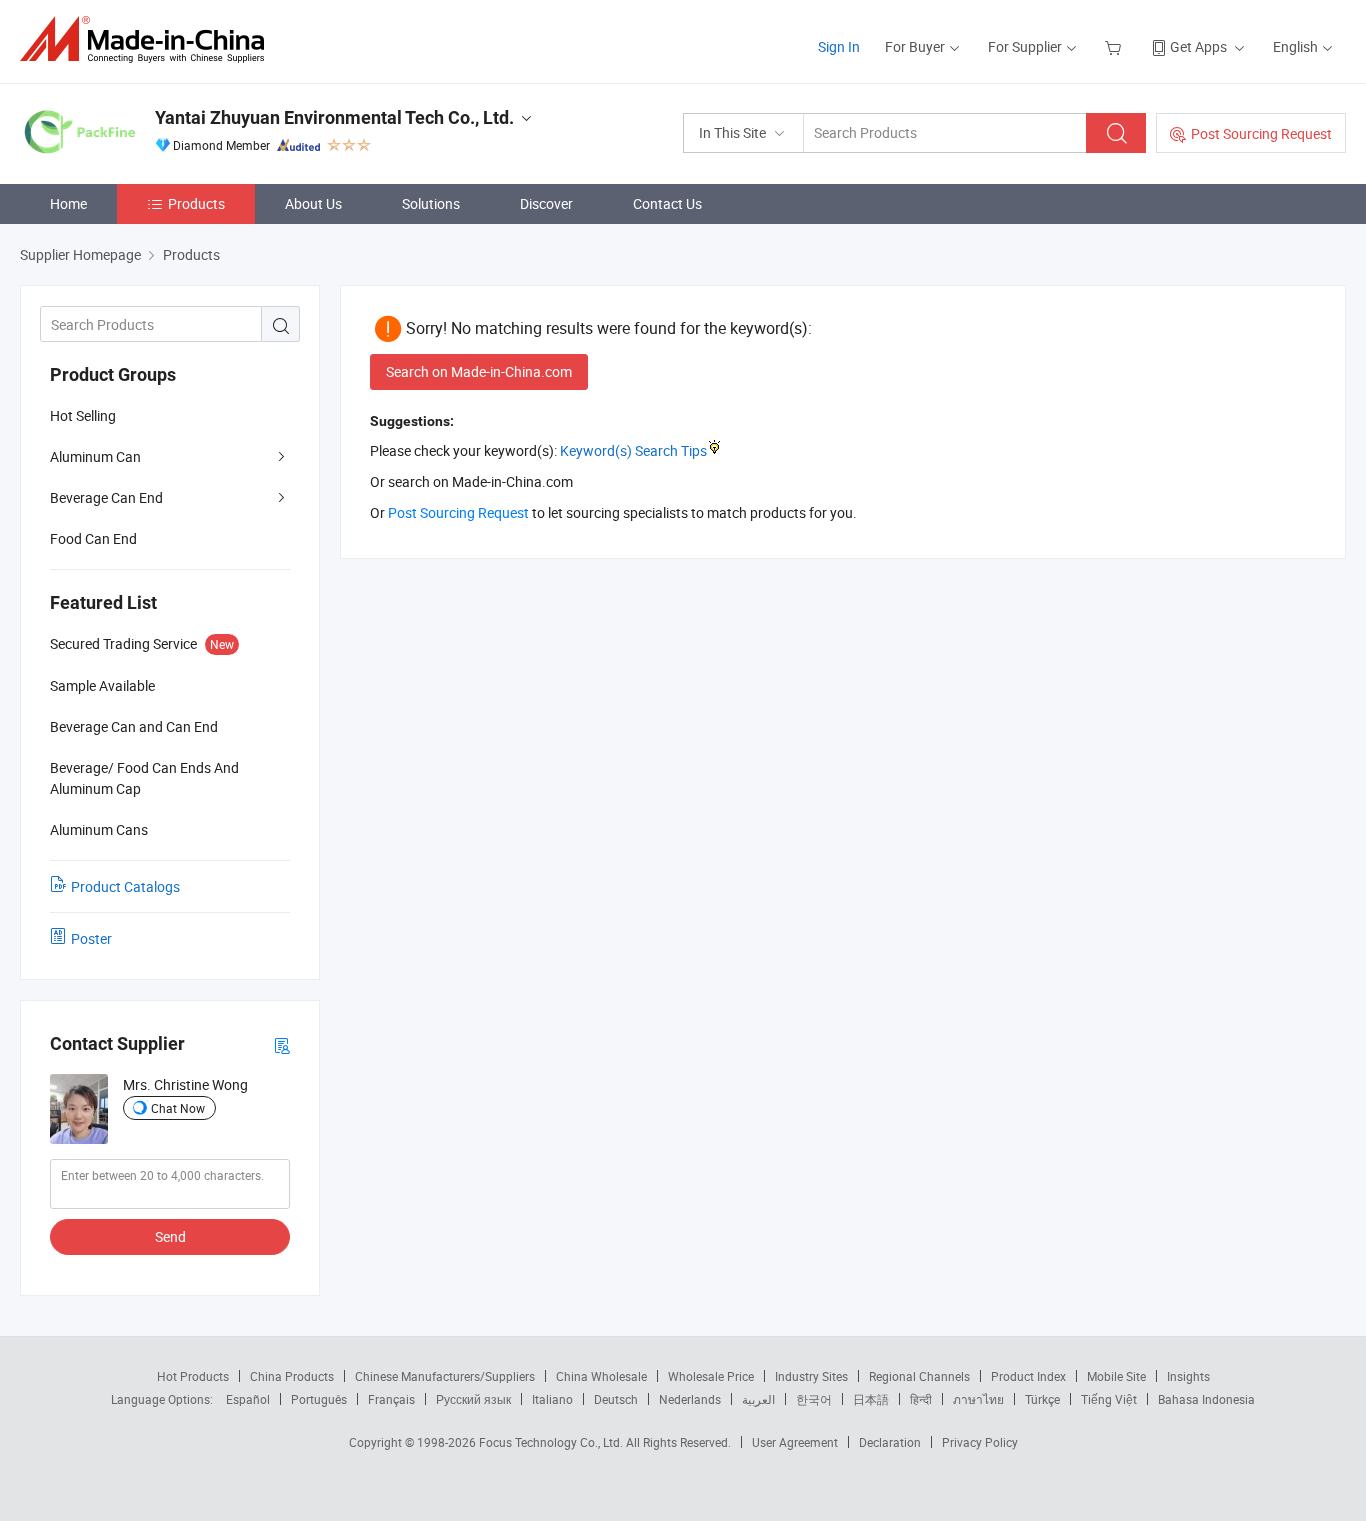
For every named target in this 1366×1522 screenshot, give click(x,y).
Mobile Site (1116, 1376)
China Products (292, 1376)
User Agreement (795, 1442)
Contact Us (667, 203)
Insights (1188, 1376)
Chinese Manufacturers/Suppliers (445, 1376)
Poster (91, 938)
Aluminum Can (95, 456)
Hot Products (193, 1376)
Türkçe (1042, 1399)
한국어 (814, 1399)
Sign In (839, 46)
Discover (546, 203)
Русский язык (473, 1399)
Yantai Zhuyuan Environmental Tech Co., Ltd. (334, 117)
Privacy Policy (980, 1442)
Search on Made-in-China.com (479, 371)
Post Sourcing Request (1261, 133)
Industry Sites (811, 1376)
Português (319, 1399)
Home (68, 203)
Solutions (431, 203)
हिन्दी (921, 1399)
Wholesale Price (711, 1376)
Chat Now (178, 1108)
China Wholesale (601, 1376)
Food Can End (93, 538)
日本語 (871, 1399)
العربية (758, 1399)
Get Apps (1198, 46)
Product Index (1028, 1376)
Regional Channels (919, 1376)
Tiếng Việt (1109, 1399)
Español (248, 1399)
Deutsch (616, 1399)
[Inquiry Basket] (1115, 46)
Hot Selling (83, 415)
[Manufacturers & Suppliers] (148, 39)
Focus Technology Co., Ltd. (552, 1442)
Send (170, 1236)
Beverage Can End (106, 497)
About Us (313, 203)
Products (196, 203)
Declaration (890, 1442)
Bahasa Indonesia (1206, 1399)
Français (391, 1399)
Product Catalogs (125, 886)
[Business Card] (282, 1044)
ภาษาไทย (978, 1399)
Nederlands (690, 1399)
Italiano (552, 1399)
